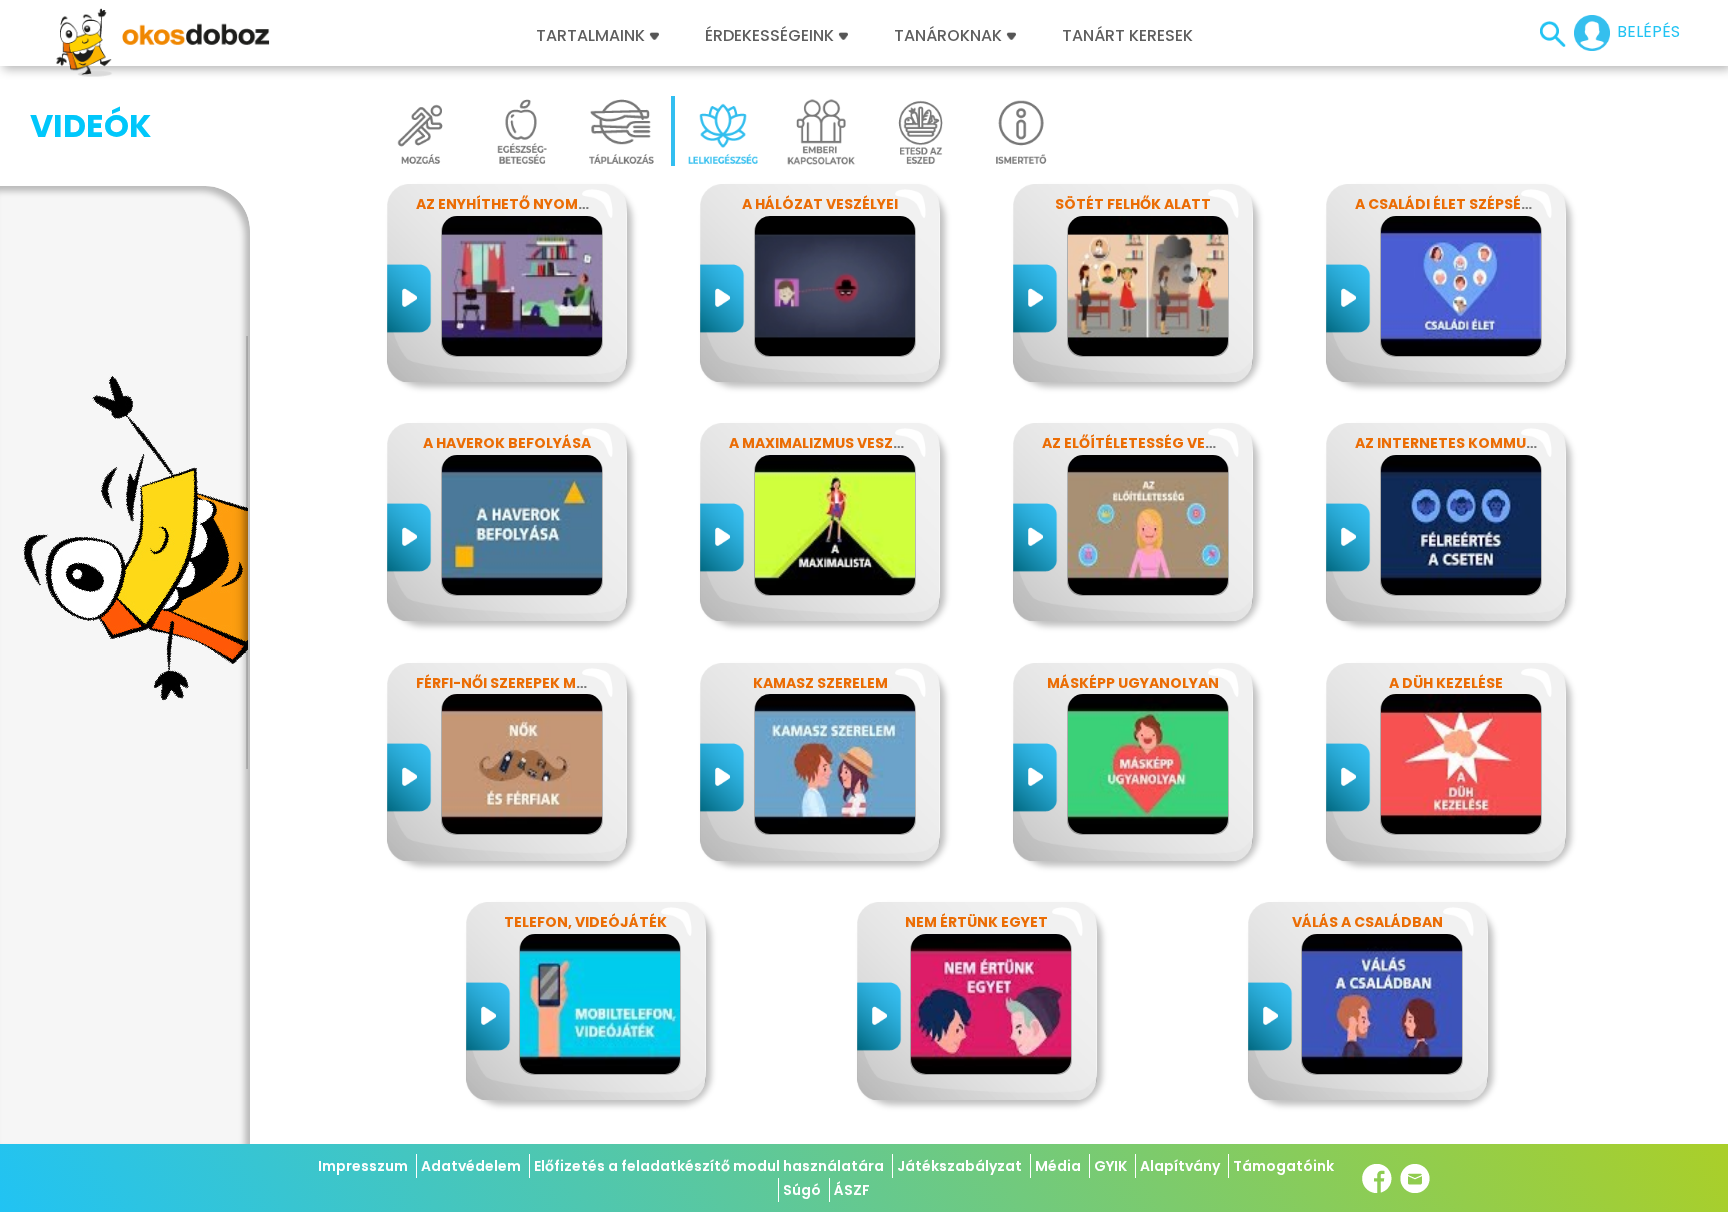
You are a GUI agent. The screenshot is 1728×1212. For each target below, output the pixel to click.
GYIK (1110, 1166)
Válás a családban (1367, 922)
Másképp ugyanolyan (1133, 683)
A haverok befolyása (507, 443)
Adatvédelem (471, 1166)
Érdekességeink (771, 36)
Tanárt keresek (1127, 36)
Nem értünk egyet (976, 922)
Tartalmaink (590, 36)
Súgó (802, 1190)
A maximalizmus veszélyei (829, 443)
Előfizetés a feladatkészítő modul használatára (709, 1166)
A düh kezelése (1446, 683)
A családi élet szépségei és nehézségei (1505, 204)
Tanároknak (948, 36)
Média (1058, 1166)
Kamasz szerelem (820, 683)
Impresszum (363, 1166)
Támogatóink (1283, 1166)
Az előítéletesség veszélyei (1150, 443)
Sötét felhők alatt (1133, 204)
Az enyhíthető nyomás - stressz (545, 204)
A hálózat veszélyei (820, 204)
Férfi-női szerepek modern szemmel (556, 683)
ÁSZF (852, 1190)
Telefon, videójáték (585, 922)
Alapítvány (1180, 1166)
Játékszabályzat (959, 1166)
